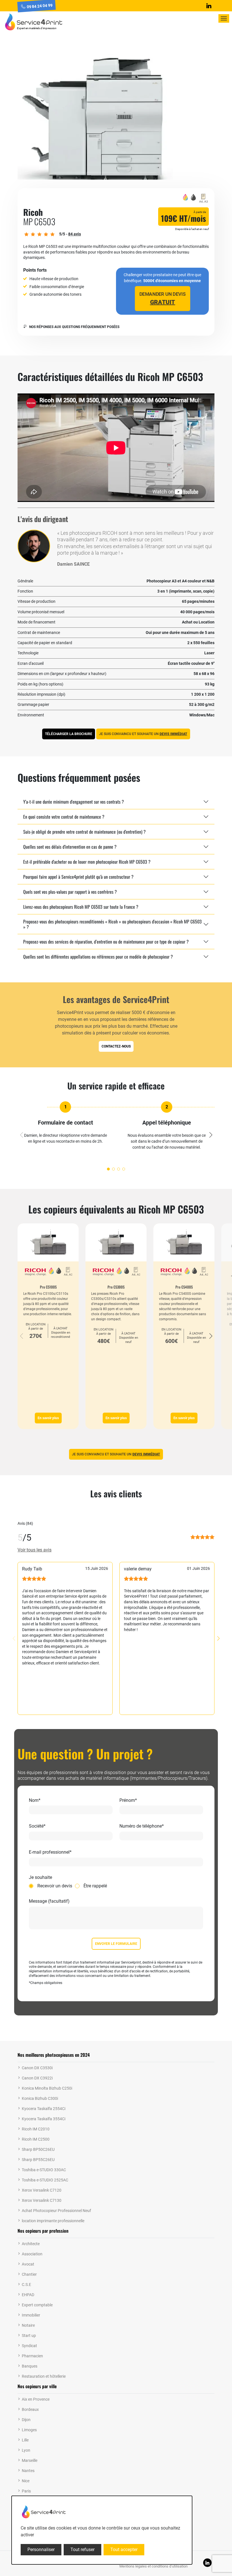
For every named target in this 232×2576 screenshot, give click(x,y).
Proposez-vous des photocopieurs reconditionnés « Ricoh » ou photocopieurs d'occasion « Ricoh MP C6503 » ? (112, 924)
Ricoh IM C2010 (36, 2129)
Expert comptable (37, 2305)
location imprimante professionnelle (53, 2221)
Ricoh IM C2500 (36, 2139)
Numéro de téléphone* (142, 1826)
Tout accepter (124, 2550)
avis (75, 234)
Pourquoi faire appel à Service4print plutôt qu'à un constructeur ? (78, 877)
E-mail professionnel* (50, 1852)
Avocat (28, 2264)
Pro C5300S (116, 1287)
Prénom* (128, 1800)
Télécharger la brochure (69, 734)
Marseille (30, 2460)
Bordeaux (30, 2409)
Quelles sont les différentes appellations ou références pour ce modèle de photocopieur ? (98, 957)
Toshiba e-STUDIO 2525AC (45, 2180)
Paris (26, 2491)
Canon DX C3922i (37, 2078)
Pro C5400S (184, 1287)
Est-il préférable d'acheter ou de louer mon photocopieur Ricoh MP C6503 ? (87, 862)
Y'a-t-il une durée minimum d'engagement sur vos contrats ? (74, 802)
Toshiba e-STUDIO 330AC (44, 2170)
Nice (26, 2481)
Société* (37, 1826)
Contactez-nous (116, 1046)
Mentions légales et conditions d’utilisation (153, 2566)
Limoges (29, 2430)
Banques (30, 2366)
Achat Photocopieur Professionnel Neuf (56, 2211)
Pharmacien (32, 2356)
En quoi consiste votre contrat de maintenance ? (64, 817)
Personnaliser (41, 2550)
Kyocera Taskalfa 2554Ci (44, 2109)
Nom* (35, 1800)
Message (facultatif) (49, 1901)
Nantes (28, 2471)
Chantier (29, 2274)
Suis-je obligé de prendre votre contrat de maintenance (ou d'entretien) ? (84, 832)
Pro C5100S (48, 1287)
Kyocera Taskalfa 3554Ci (44, 2119)
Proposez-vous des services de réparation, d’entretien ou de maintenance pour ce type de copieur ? (106, 942)
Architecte (31, 2244)
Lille (25, 2440)
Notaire (28, 2325)
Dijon (26, 2420)
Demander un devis (162, 298)
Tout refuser (82, 2550)
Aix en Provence (36, 2399)
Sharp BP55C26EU (38, 2160)
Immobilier (31, 2315)
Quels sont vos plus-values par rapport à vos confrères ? (70, 892)
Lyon (26, 2450)
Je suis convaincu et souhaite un (143, 734)
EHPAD (28, 2295)
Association (32, 2254)
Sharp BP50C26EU (38, 2149)
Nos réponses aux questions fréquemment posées (74, 327)
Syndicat (29, 2346)
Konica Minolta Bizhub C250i (47, 2088)
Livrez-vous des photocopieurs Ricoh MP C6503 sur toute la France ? (81, 907)
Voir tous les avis (35, 1550)
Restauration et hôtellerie (44, 2376)
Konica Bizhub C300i (40, 2098)
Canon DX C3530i (37, 2068)
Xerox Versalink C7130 (42, 2200)
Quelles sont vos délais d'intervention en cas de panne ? (70, 847)
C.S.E (26, 2285)
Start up (29, 2336)
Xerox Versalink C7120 (42, 2190)
